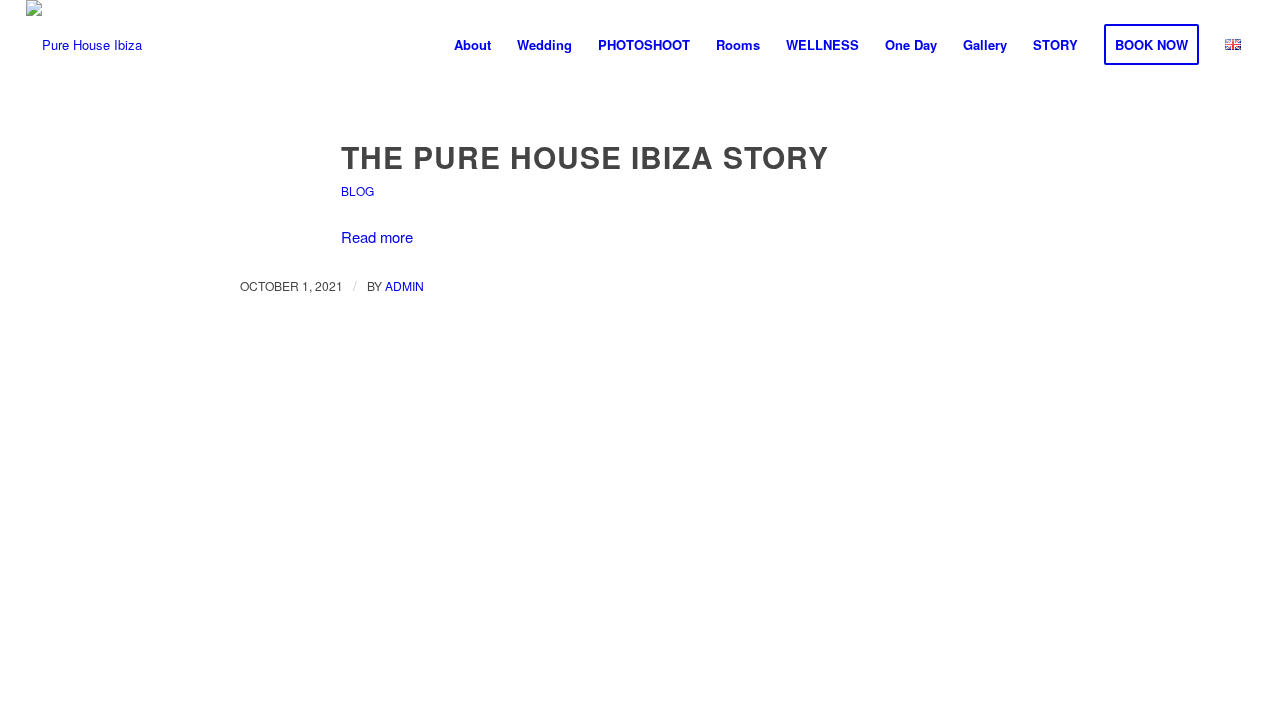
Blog (357, 190)
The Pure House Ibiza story (585, 156)
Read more (377, 236)
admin (404, 285)
